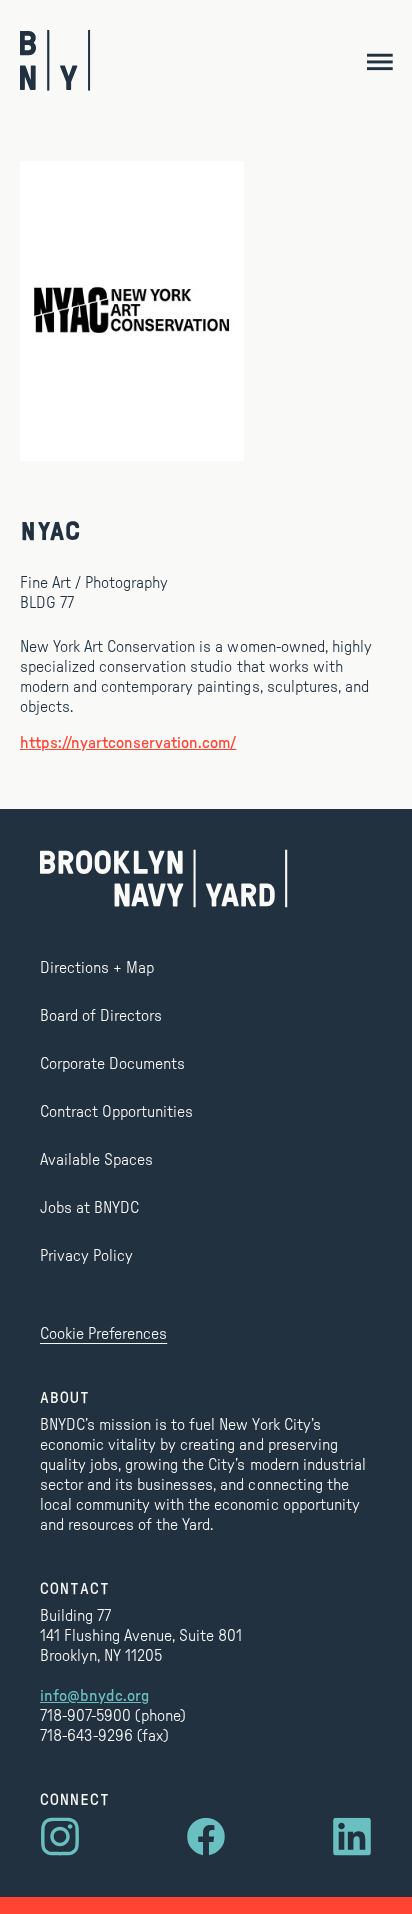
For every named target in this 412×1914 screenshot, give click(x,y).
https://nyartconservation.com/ (128, 743)
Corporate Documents (112, 1064)
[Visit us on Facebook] (206, 1837)
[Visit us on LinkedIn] (352, 1837)
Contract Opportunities (116, 1112)
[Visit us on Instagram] (60, 1837)
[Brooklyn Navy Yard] (55, 60)
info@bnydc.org (94, 1696)
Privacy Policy (86, 1256)
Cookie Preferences (103, 1334)
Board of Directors (101, 1016)
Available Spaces (96, 1160)
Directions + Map (97, 968)
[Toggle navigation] (379, 60)
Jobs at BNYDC (89, 1208)
